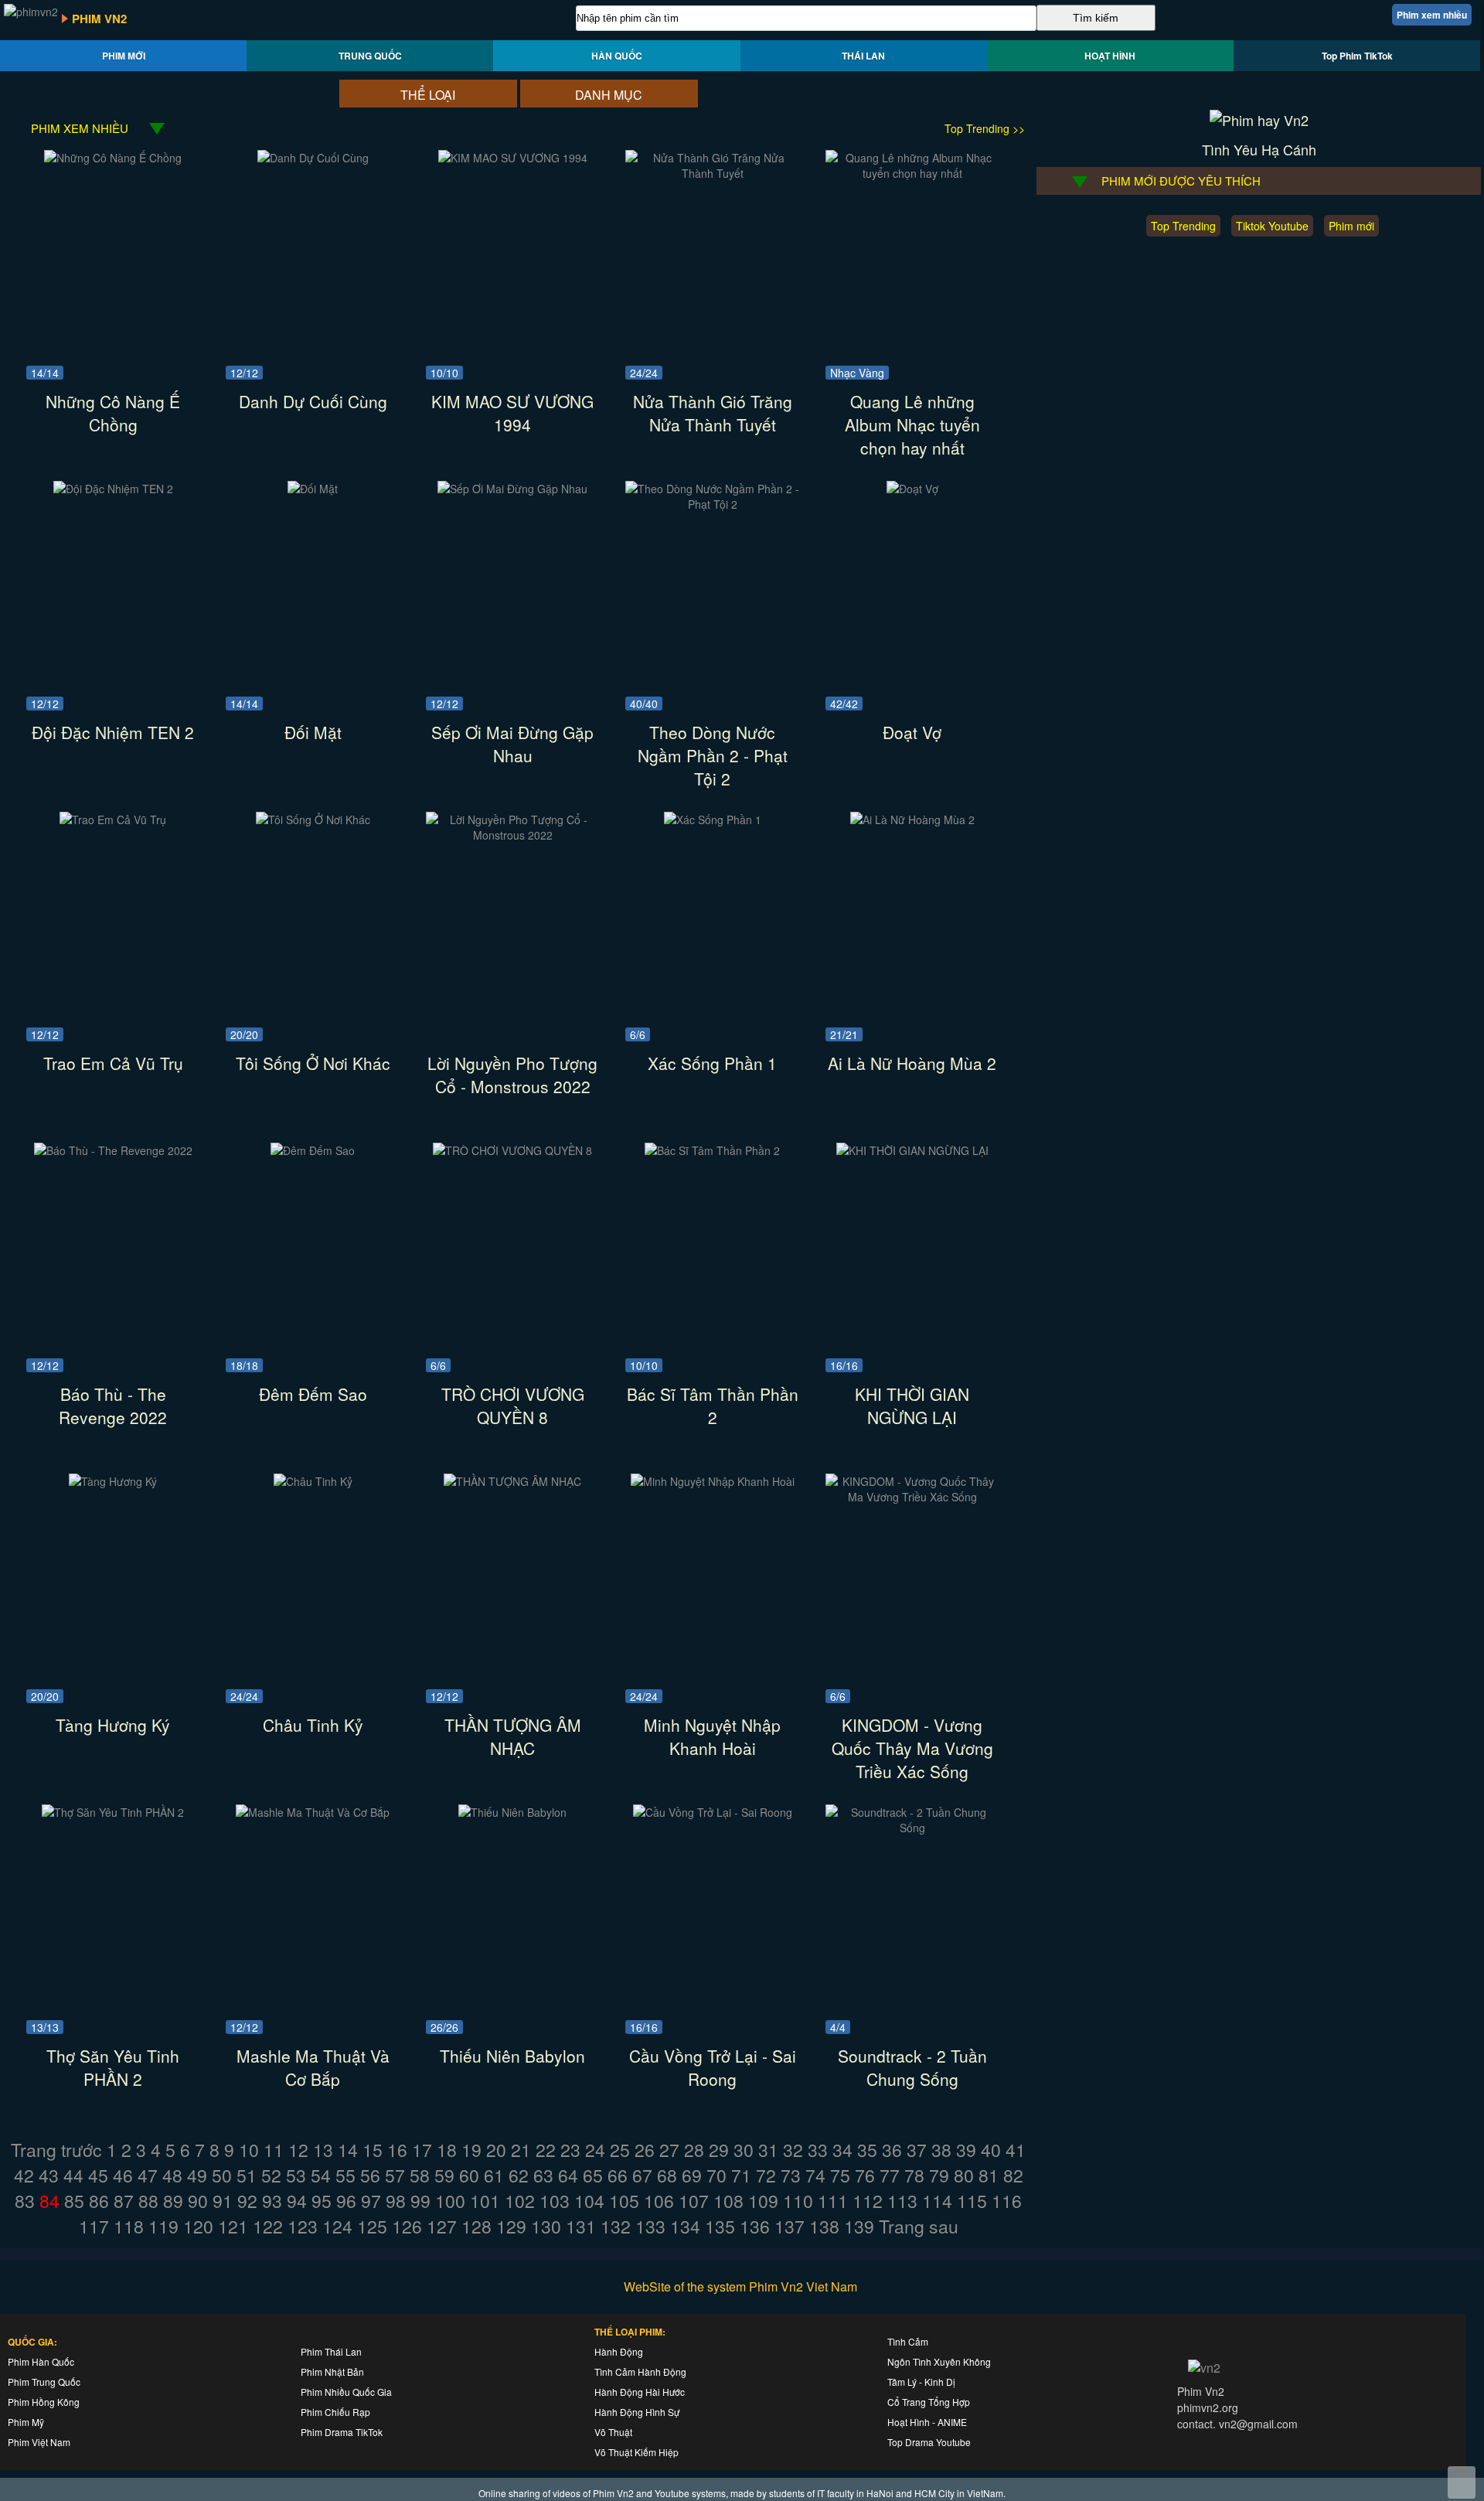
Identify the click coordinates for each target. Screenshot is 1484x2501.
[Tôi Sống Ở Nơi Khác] (313, 819)
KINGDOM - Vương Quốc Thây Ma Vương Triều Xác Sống (912, 1748)
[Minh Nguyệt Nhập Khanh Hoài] (713, 1481)
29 (719, 2150)
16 (397, 2150)
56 (370, 2175)
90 (198, 2201)
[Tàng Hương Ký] (113, 1481)
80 (964, 2175)
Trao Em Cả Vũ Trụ (113, 1063)
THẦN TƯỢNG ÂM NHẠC (513, 1736)
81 (989, 2175)
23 (570, 2150)
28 (694, 2150)
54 (321, 2175)
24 (595, 2150)
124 (337, 2226)
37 (917, 2150)
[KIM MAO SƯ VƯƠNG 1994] (513, 158)
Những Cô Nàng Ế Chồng (113, 413)
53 (296, 2175)
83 (25, 2201)
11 (274, 2150)
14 (348, 2150)
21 (521, 2150)
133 (650, 2226)
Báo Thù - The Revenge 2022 (113, 1406)
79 (939, 2175)
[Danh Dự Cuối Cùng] (313, 158)
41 (1016, 2150)
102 (520, 2201)
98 (396, 2201)
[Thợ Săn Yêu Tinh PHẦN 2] (113, 1812)
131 (581, 2226)
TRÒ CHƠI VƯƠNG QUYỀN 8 (513, 1406)
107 (694, 2201)
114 (937, 2201)
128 (477, 2226)
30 (744, 2150)
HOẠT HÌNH (1110, 56)
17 (422, 2150)
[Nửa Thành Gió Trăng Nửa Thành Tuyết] (712, 173)
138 (824, 2226)
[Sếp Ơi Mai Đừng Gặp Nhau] (512, 489)
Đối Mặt (313, 732)
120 (198, 2226)
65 (593, 2175)
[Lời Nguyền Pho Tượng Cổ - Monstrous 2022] (513, 835)
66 (618, 2175)
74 (815, 2175)
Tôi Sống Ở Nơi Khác (313, 1063)
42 (24, 2175)
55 (345, 2175)
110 (798, 2201)
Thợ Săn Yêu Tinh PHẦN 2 (113, 2067)
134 (685, 2226)
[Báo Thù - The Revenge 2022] (113, 1150)
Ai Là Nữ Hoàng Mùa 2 (912, 1063)
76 (865, 2175)
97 (371, 2201)
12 (298, 2150)
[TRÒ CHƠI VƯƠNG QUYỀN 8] (512, 1150)
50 (222, 2175)
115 (972, 2201)
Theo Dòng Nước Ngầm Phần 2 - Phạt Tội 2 (713, 755)
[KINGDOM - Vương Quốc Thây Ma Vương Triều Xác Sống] (912, 1497)
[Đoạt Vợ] (912, 489)
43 (49, 2175)
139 (859, 2226)
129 (511, 2226)
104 (589, 2201)
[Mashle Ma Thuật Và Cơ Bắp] (313, 1812)
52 (271, 2175)
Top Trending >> (985, 128)
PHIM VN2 (99, 19)
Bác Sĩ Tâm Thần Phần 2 (713, 1406)
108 (728, 2201)
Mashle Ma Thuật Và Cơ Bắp (313, 2067)
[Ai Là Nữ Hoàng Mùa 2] (912, 819)
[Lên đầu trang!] (1462, 2482)
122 (268, 2226)
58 (420, 2175)
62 (519, 2175)
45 (98, 2175)
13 (323, 2150)
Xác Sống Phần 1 (712, 1063)
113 (902, 2201)
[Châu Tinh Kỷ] (313, 1481)
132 (616, 2226)
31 (768, 2150)
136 (755, 2226)
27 (669, 2150)
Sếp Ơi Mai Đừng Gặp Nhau (512, 744)
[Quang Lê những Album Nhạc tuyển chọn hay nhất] (912, 173)
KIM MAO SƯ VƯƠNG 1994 (512, 413)
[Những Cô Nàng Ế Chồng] (113, 158)
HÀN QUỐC (617, 56)
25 (620, 2150)
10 (249, 2150)
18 (447, 2150)
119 (163, 2226)
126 (407, 2226)
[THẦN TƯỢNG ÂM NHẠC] (512, 1481)
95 (322, 2201)
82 (1013, 2175)
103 (555, 2201)
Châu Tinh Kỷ (313, 1725)
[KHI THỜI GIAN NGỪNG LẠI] (912, 1150)
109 (763, 2201)
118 (129, 2226)
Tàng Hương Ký (113, 1725)
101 (485, 2201)
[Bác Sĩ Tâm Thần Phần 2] (712, 1150)
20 (496, 2150)
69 (692, 2175)
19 (471, 2150)
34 (842, 2150)
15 (373, 2150)
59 (444, 2175)
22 (546, 2150)
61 (494, 2175)
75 (840, 2175)
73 (791, 2175)
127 (442, 2226)
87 (124, 2201)
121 (233, 2226)
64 (568, 2175)
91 (223, 2201)
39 (966, 2150)
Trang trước (56, 2150)
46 (123, 2175)
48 (172, 2175)
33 (818, 2150)
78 (914, 2175)
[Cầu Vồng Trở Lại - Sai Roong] (713, 1812)
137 (790, 2226)
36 (892, 2150)
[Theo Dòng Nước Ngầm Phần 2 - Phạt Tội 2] (712, 504)
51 (247, 2175)
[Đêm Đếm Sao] (313, 1150)
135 (720, 2226)
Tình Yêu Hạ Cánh (1259, 149)
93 (272, 2201)
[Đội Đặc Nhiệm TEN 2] (113, 489)
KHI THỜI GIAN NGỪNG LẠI (912, 1406)
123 (303, 2226)
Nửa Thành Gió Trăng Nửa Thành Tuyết (713, 413)
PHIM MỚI (124, 56)
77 (890, 2175)
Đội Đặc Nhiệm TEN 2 (113, 732)
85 (74, 2201)
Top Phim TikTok (1357, 56)
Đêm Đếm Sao (313, 1394)
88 (148, 2201)
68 (667, 2175)
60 (469, 2175)
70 (716, 2175)
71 (741, 2175)
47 (148, 2175)
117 (94, 2226)
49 (197, 2175)
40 (991, 2150)
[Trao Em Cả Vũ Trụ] (113, 819)
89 (173, 2201)
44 (73, 2175)
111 (833, 2201)
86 (99, 2201)
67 (642, 2175)
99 (420, 2201)
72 (766, 2175)
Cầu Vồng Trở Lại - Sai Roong (713, 2067)
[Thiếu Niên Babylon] (512, 1812)
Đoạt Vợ (912, 732)
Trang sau (919, 2226)
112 (868, 2201)
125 (372, 2226)
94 (297, 2201)
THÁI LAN (863, 56)
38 (941, 2150)
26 (645, 2150)
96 (346, 2201)
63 (543, 2175)
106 (659, 2201)
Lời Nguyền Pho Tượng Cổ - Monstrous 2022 (512, 1075)
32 (793, 2150)
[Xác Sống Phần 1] (713, 819)
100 (450, 2201)
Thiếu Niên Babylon (512, 2056)
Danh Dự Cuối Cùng (313, 401)
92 (247, 2201)
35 (867, 2150)
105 (624, 2201)
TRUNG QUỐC (370, 56)
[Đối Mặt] (313, 489)
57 (395, 2175)
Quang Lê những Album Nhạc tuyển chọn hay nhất (912, 424)
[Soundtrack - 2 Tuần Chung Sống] (912, 1828)
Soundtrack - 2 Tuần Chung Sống (912, 2067)
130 (546, 2226)
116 (1007, 2201)
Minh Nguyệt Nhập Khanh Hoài (712, 1736)
